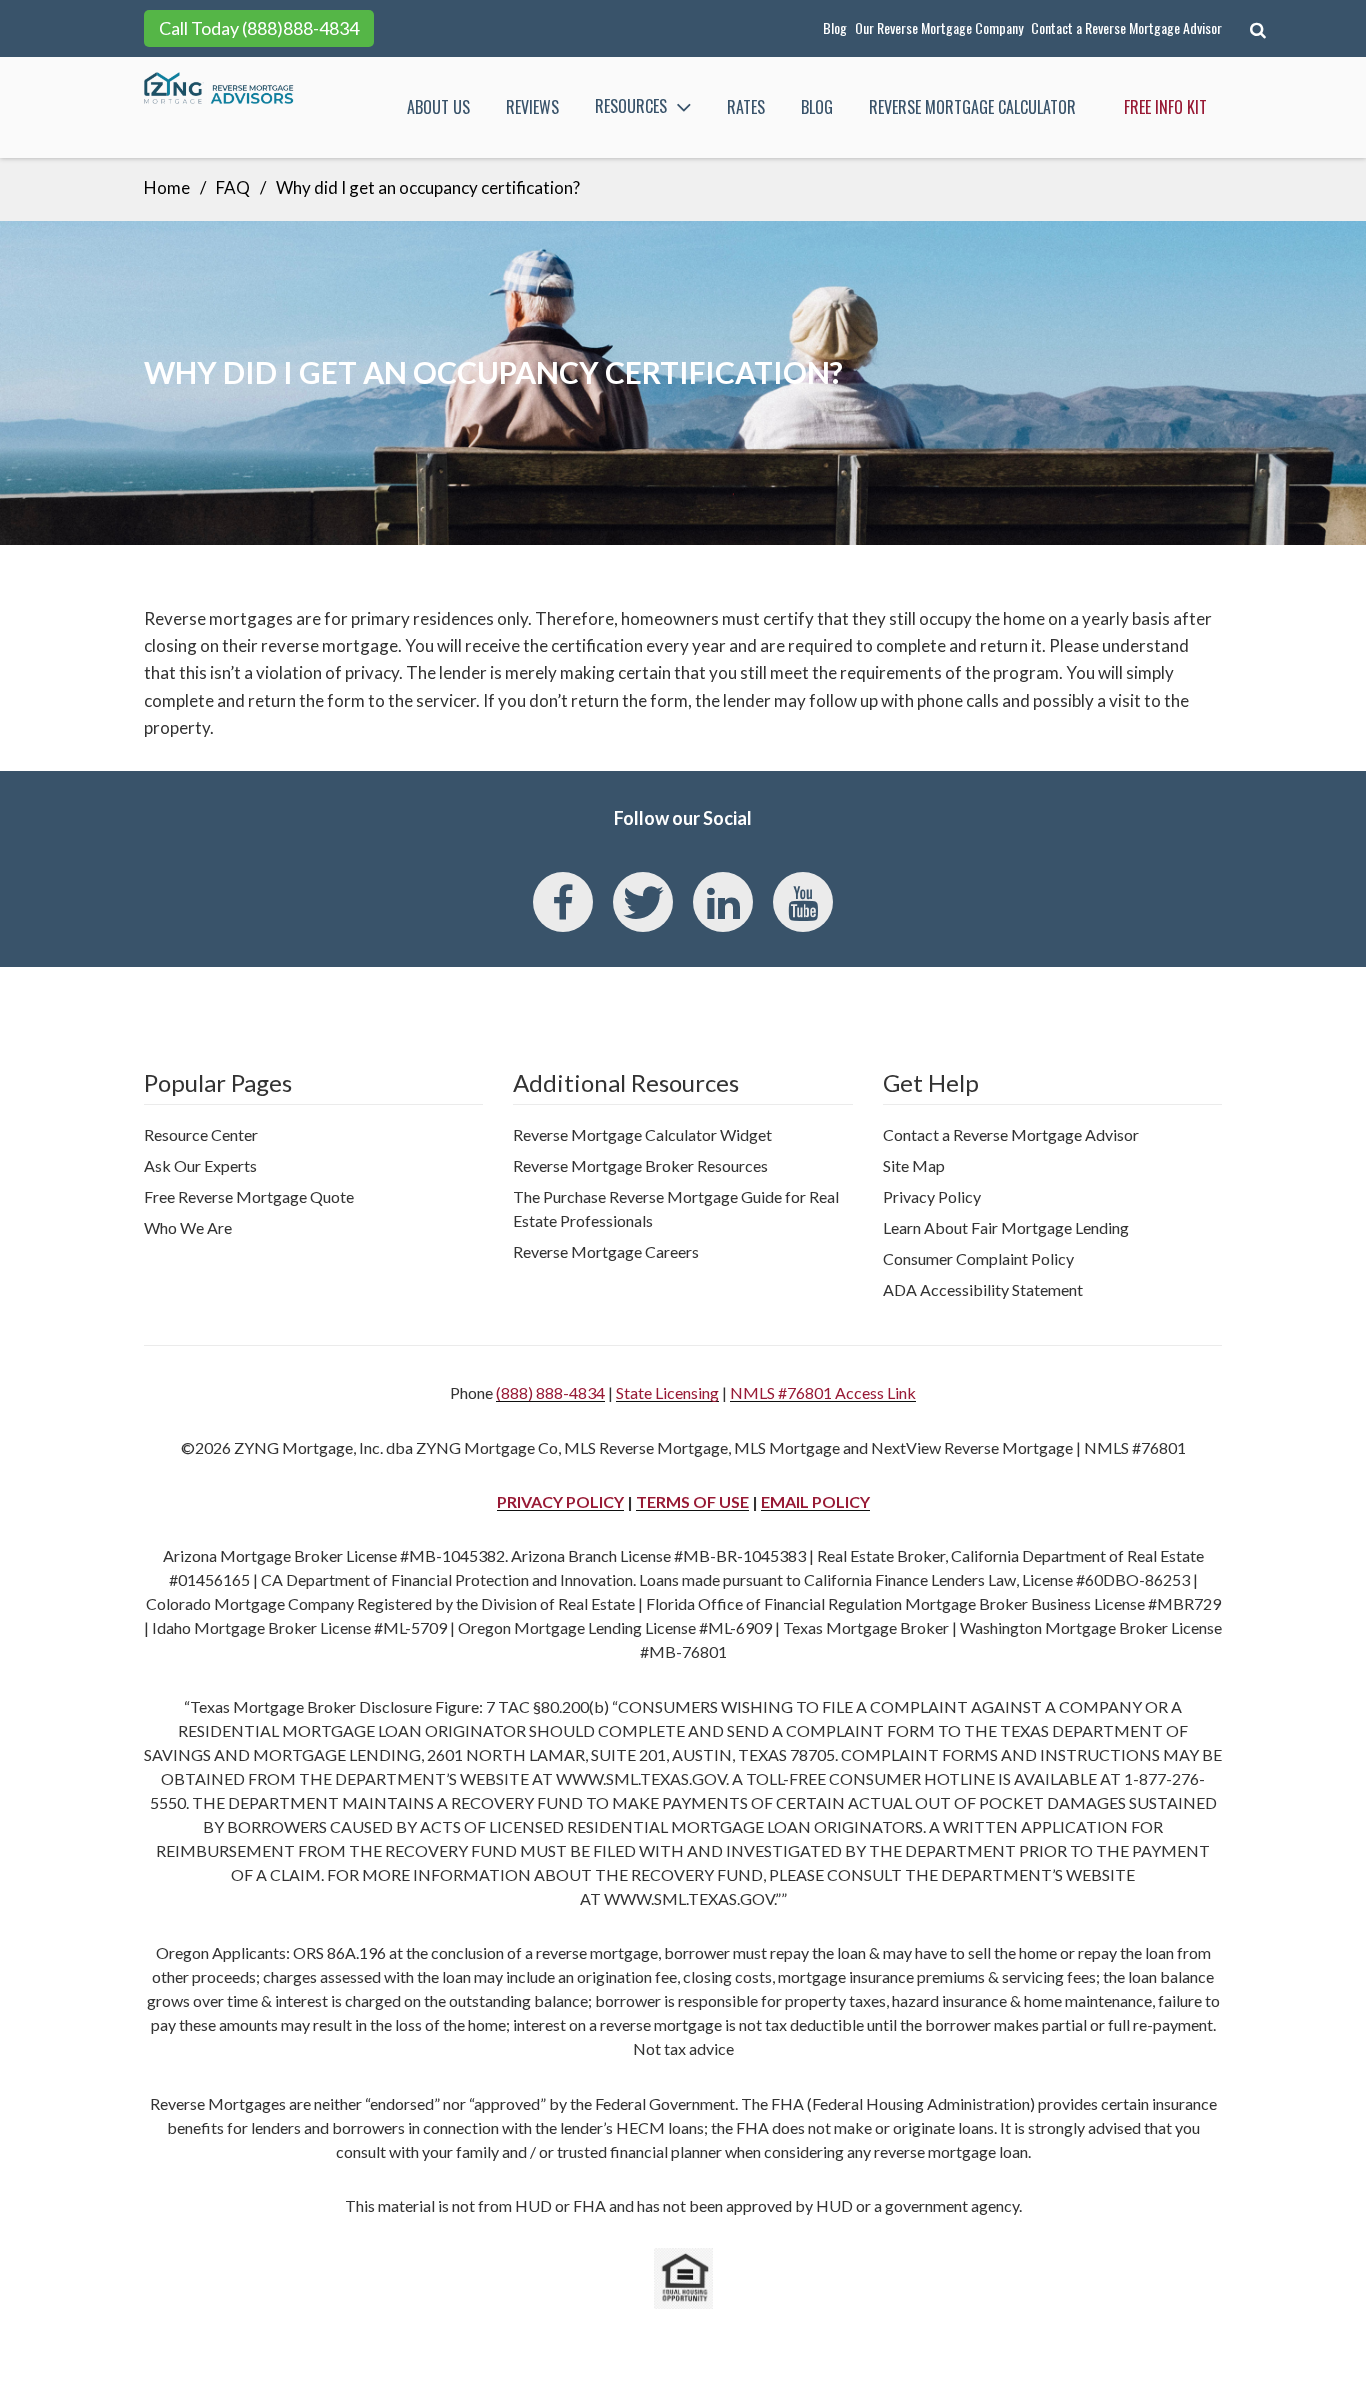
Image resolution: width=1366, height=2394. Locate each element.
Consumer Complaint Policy (978, 1258)
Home (167, 187)
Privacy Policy (932, 1196)
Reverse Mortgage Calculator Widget (642, 1134)
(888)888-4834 (300, 28)
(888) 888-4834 (550, 1392)
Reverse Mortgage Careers (606, 1251)
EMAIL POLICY (815, 1501)
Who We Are (188, 1227)
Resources (631, 106)
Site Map (914, 1165)
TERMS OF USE (692, 1501)
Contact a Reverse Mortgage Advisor (1126, 27)
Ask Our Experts (200, 1165)
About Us (438, 107)
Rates (746, 107)
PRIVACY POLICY (560, 1501)
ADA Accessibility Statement (983, 1289)
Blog (835, 27)
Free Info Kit (1165, 107)
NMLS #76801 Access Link (823, 1392)
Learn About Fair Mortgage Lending (1006, 1227)
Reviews (532, 107)
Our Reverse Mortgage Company (939, 27)
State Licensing (667, 1392)
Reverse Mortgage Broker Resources (640, 1165)
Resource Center (201, 1134)
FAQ (233, 187)
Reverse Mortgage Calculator (972, 107)
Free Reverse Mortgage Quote (249, 1196)
